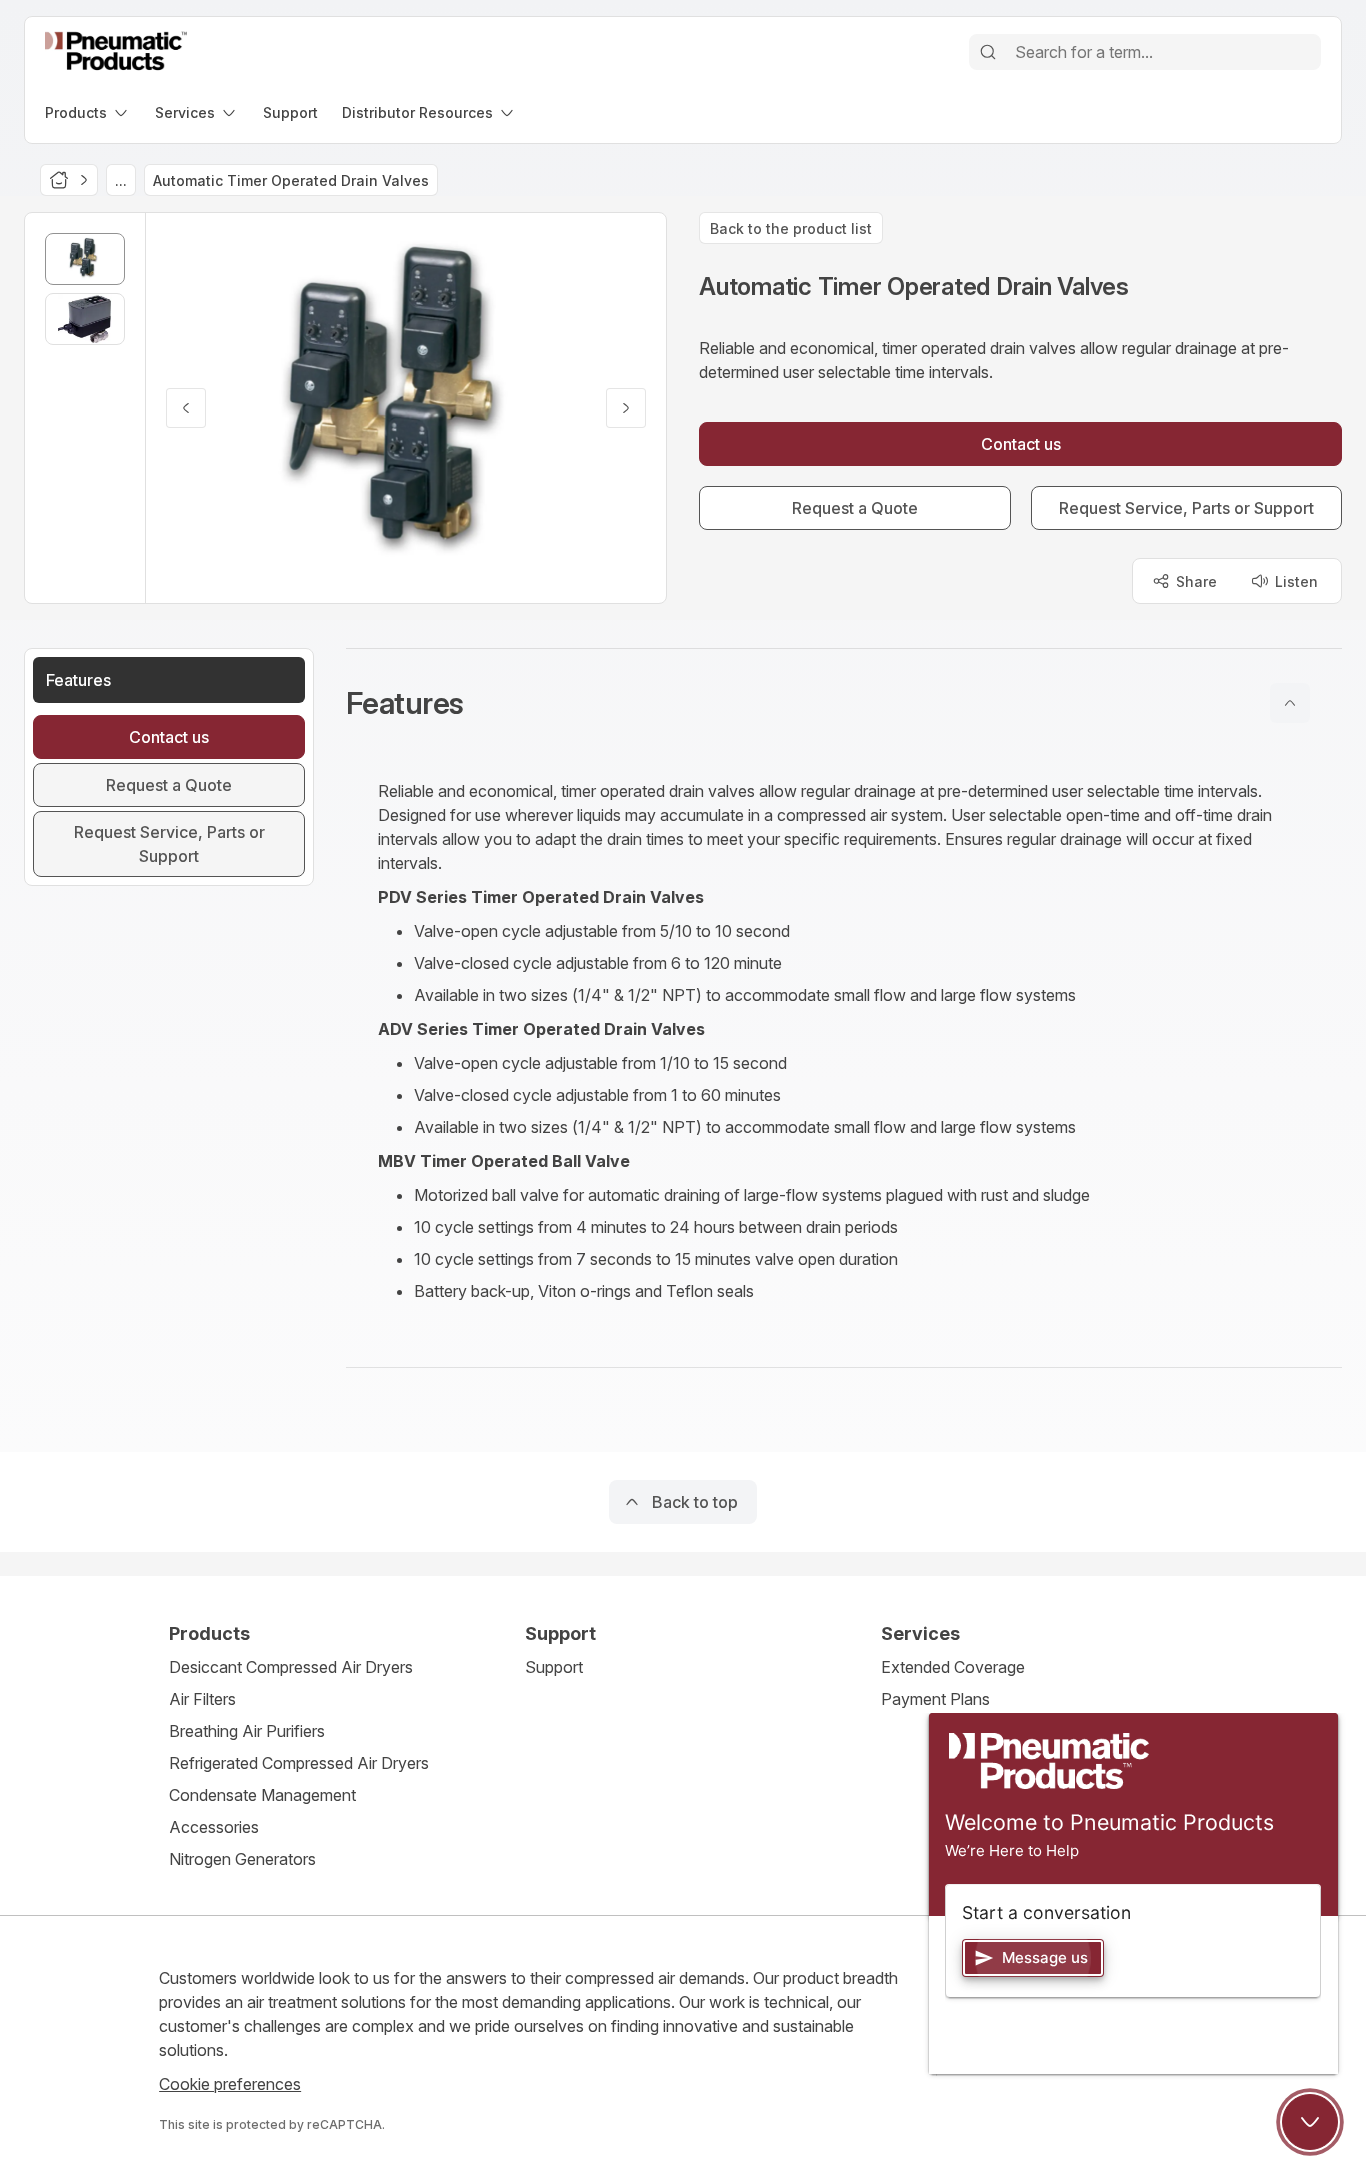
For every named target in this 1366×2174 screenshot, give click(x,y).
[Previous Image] (186, 408)
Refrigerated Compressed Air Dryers (299, 1763)
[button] (844, 703)
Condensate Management (262, 1795)
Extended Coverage (953, 1667)
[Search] (988, 52)
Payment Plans (935, 1699)
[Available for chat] (1310, 2122)
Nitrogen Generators (242, 1859)
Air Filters (202, 1699)
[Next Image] (626, 408)
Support (554, 1667)
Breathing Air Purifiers (247, 1731)
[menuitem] (88, 112)
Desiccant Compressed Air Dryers (291, 1667)
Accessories (214, 1827)
